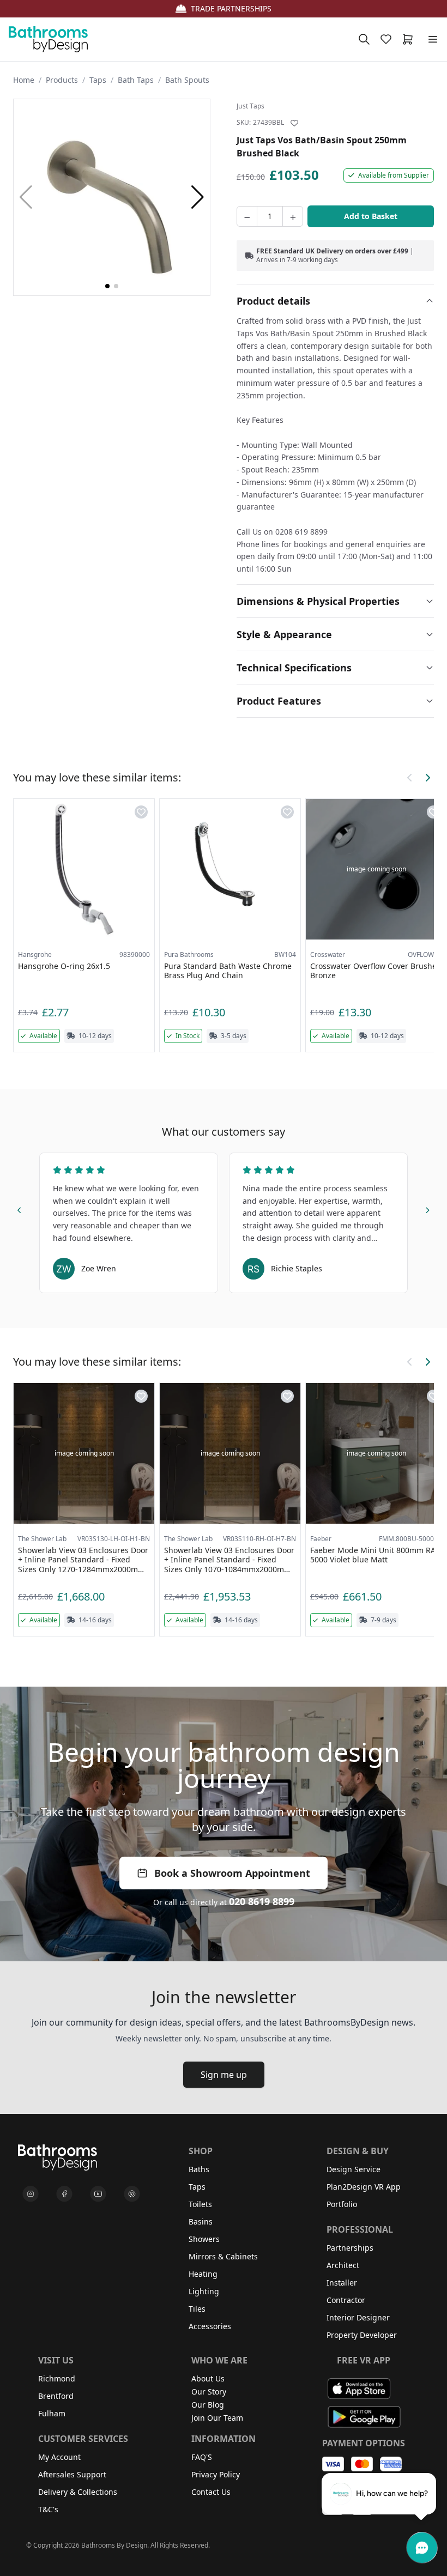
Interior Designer (358, 2317)
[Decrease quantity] (247, 216)
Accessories (210, 2326)
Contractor (346, 2300)
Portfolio (342, 2204)
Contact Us (211, 2492)
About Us (208, 2378)
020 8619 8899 (262, 1901)
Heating (203, 2274)
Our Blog (208, 2405)
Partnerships (350, 2248)
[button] (198, 197)
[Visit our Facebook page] (64, 2194)
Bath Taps (136, 80)
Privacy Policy (216, 2474)
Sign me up (224, 2075)
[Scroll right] (427, 778)
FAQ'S (202, 2457)
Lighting (204, 2291)
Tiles (197, 2309)
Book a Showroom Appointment (232, 1873)
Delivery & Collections (78, 2492)
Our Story (209, 2392)
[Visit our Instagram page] (31, 2194)
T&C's (48, 2509)
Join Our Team (217, 2418)
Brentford (56, 2396)
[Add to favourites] (294, 123)
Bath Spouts (187, 80)
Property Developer (362, 2335)
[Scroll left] (410, 778)
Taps (98, 80)
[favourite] (388, 39)
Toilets (200, 2204)
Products (62, 80)
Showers (204, 2239)
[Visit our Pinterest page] (132, 2194)
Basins (201, 2222)
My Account (59, 2457)
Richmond (57, 2378)
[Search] (364, 39)
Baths (199, 2169)
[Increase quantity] (293, 216)
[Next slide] (427, 1209)
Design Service (354, 2169)
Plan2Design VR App (364, 2187)
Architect (343, 2265)
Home (24, 80)
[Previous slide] (20, 1209)
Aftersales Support (72, 2474)
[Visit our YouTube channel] (98, 2194)
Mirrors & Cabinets (223, 2256)
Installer (342, 2283)
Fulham (52, 2413)
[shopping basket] (410, 39)
